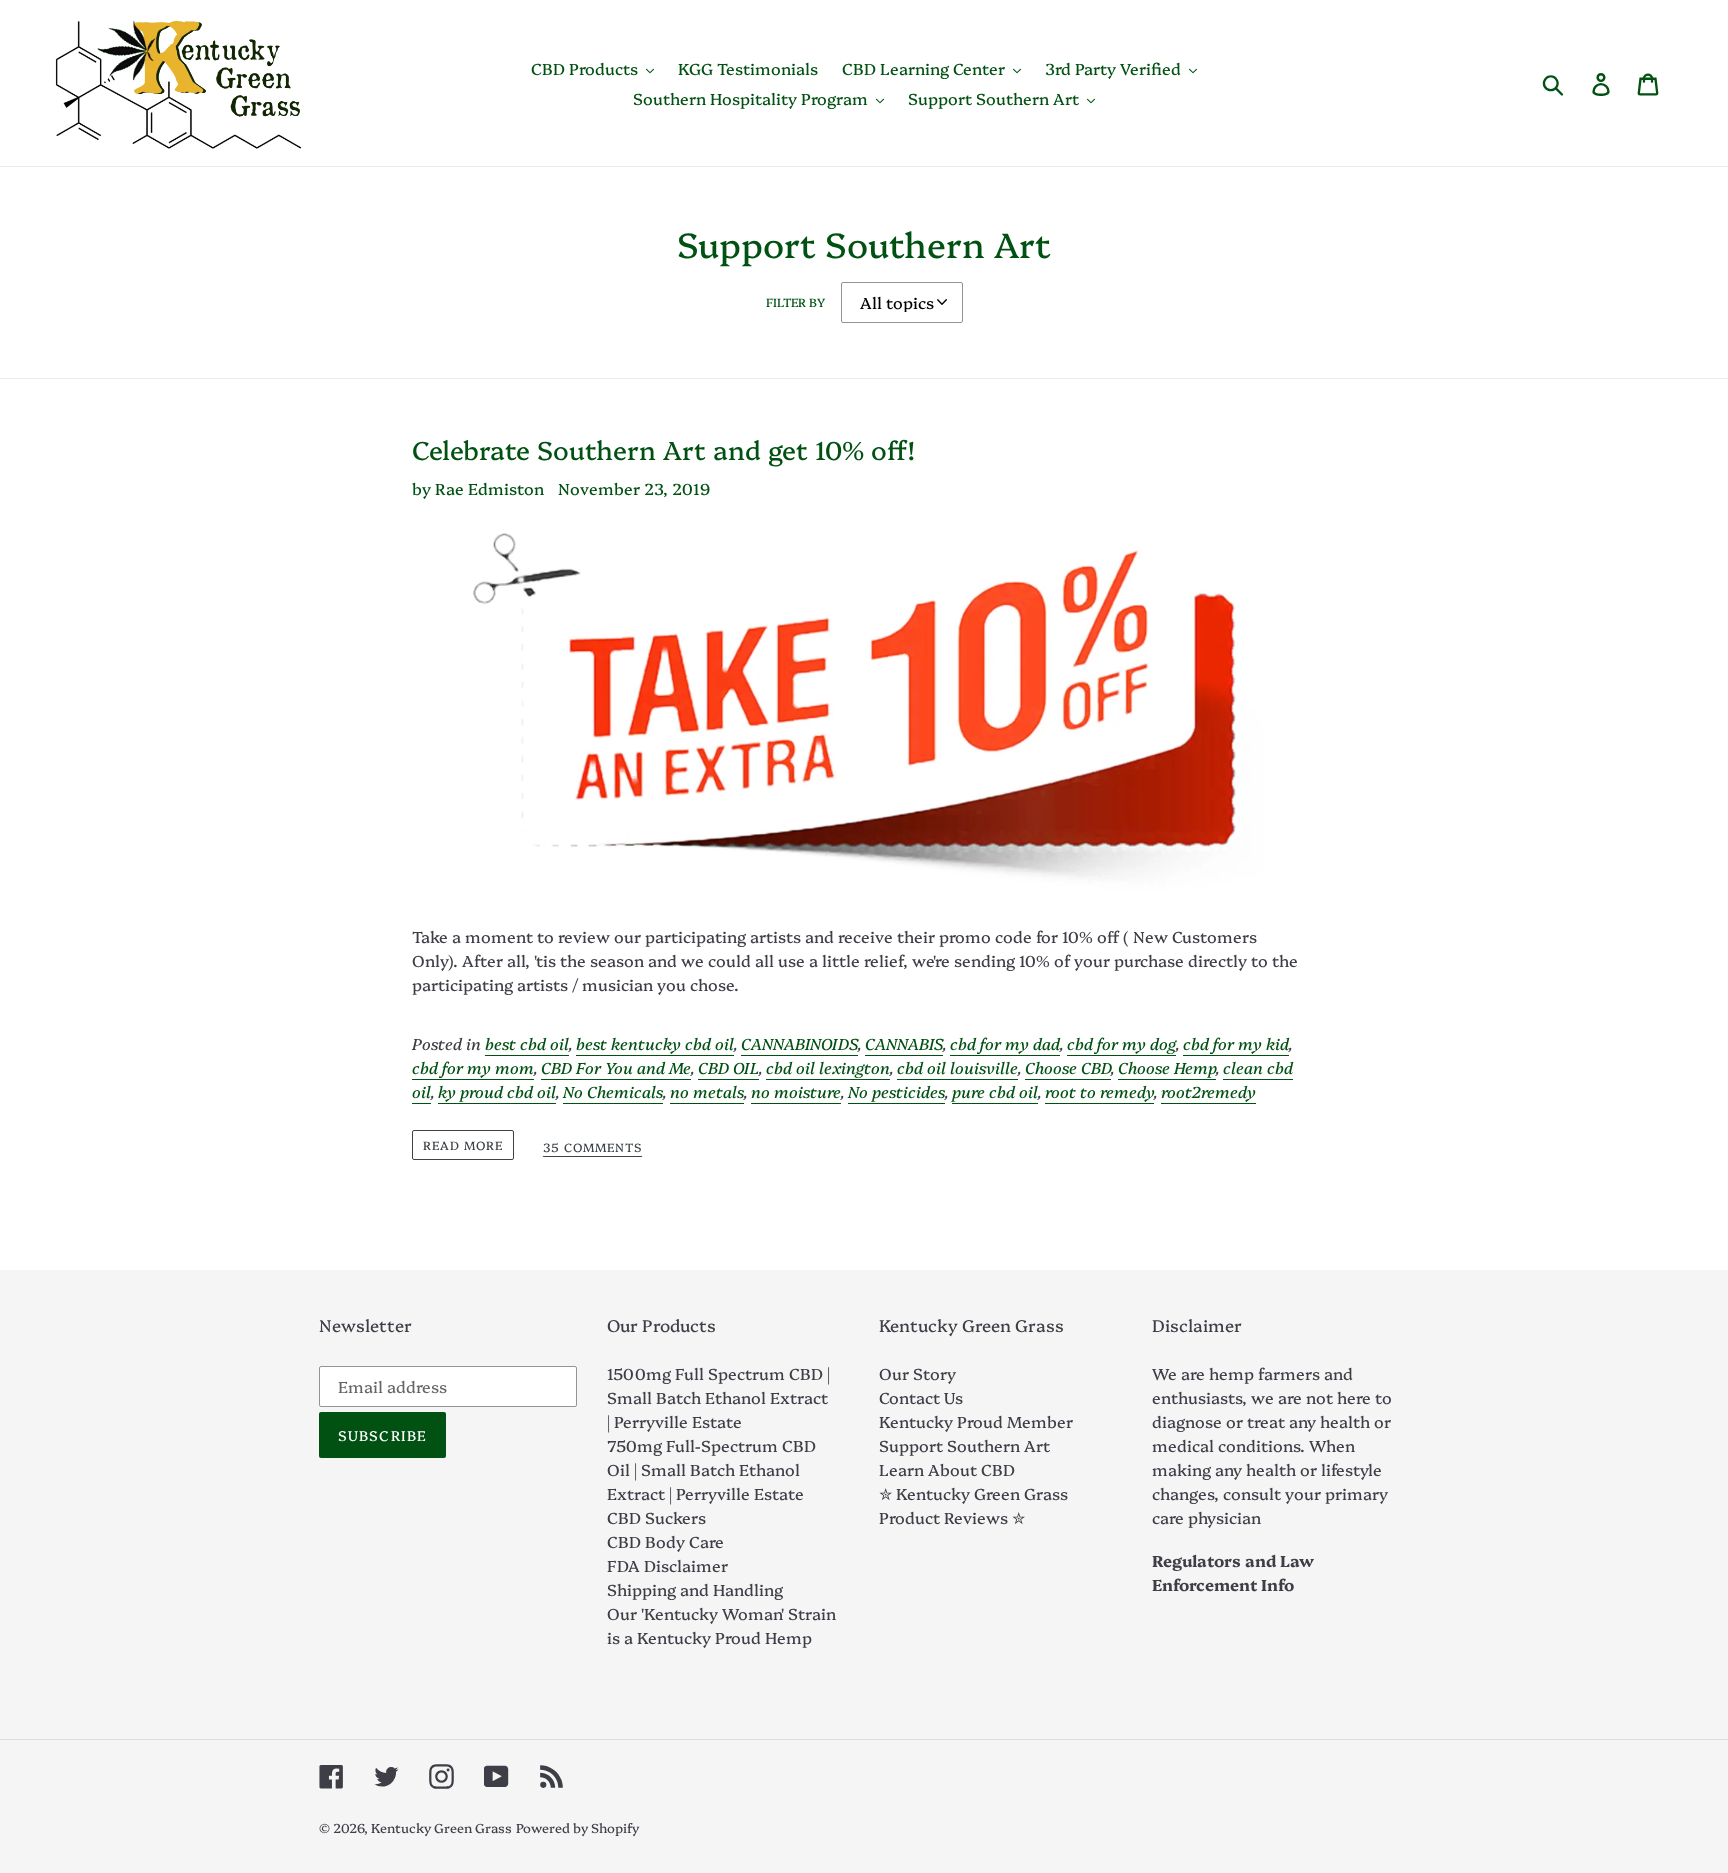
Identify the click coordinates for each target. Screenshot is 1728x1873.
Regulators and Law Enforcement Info (1233, 1572)
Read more (463, 1144)
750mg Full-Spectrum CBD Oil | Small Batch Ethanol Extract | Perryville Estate (711, 1469)
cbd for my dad (1005, 1043)
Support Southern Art (964, 1445)
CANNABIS (904, 1043)
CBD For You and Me (616, 1067)
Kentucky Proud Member (976, 1421)
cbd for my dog (1121, 1043)
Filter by (795, 301)
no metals (707, 1091)
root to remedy (1099, 1091)
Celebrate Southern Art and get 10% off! (663, 449)
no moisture (796, 1091)
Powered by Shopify (577, 1827)
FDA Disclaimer (667, 1565)
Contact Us (921, 1397)
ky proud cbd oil (497, 1091)
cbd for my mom (473, 1067)
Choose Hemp (1167, 1067)
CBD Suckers (656, 1517)
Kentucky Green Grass (441, 1827)
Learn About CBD (947, 1469)
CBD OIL (728, 1067)
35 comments (592, 1147)
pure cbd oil (995, 1091)
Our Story (917, 1373)
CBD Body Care (665, 1541)
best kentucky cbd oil (655, 1043)
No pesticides (896, 1091)
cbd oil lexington (828, 1067)
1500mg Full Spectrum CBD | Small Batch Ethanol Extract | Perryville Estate (718, 1397)
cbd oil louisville (957, 1067)
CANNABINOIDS (799, 1043)
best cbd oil (527, 1043)
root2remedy (1208, 1091)
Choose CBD (1068, 1067)
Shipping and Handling (695, 1589)
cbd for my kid (1236, 1043)
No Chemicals (613, 1091)
